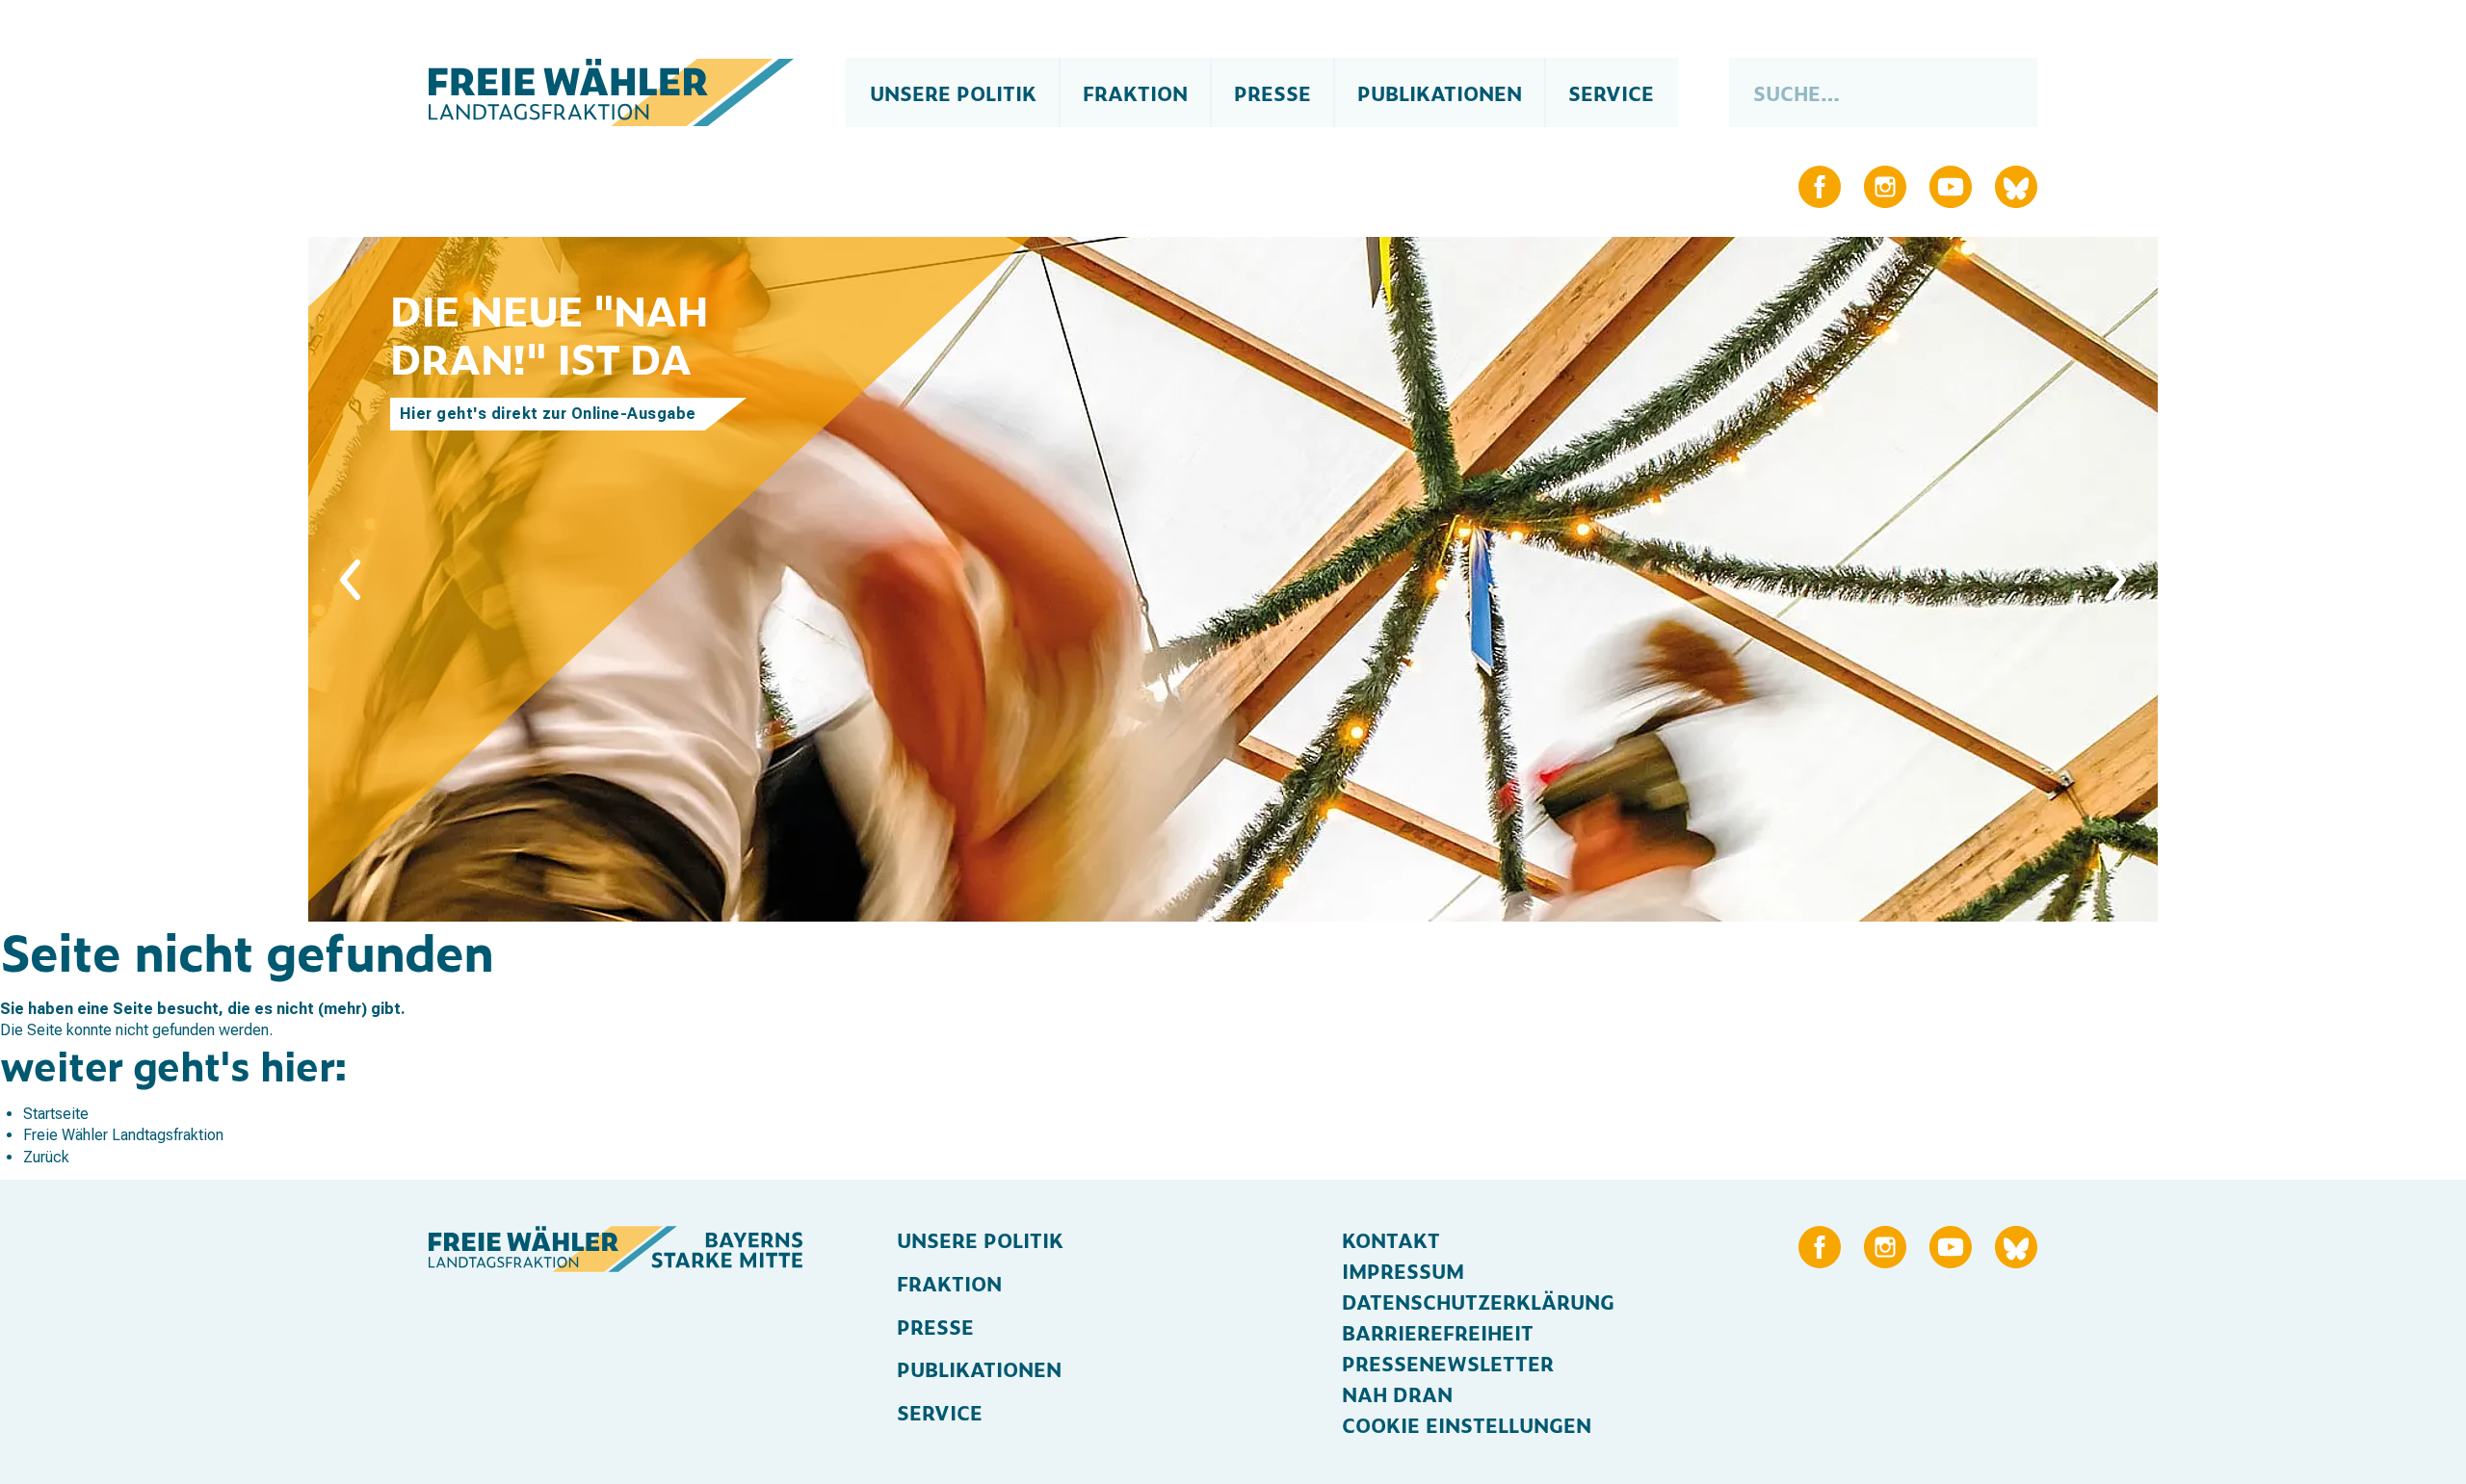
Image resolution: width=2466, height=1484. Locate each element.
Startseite (56, 1114)
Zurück (46, 1157)
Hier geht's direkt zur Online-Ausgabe (548, 414)
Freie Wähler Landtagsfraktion (123, 1135)
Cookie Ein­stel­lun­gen (1467, 1424)
